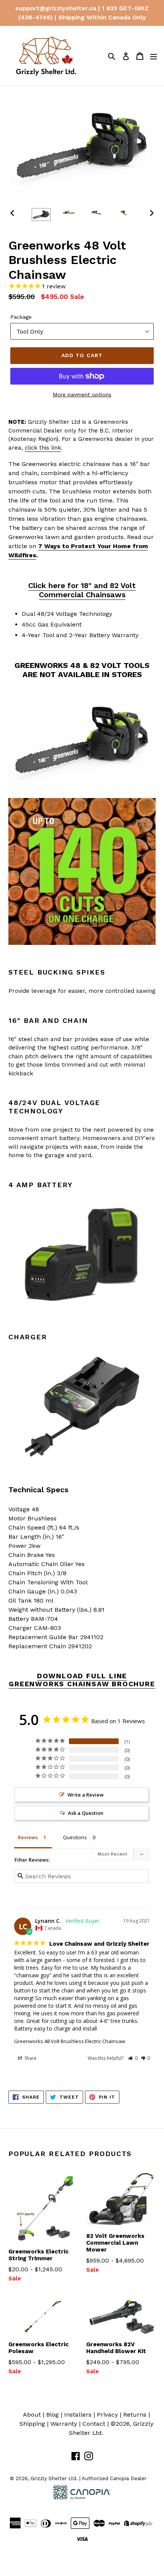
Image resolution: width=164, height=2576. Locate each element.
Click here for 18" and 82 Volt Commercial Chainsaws (82, 590)
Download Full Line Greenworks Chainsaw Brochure (82, 1680)
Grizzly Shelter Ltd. (54, 2478)
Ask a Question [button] (86, 1813)
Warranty (64, 2424)
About (32, 2415)
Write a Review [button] (86, 1795)
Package (21, 317)
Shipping (32, 2424)
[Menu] (154, 56)
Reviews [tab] (28, 1837)
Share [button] (30, 2058)
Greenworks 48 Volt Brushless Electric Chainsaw (70, 2041)
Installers (78, 2415)
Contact (94, 2424)
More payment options (82, 394)
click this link (43, 448)
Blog (52, 2415)
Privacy (107, 2415)
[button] (133, 2058)
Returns (135, 2415)
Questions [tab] (75, 1837)
